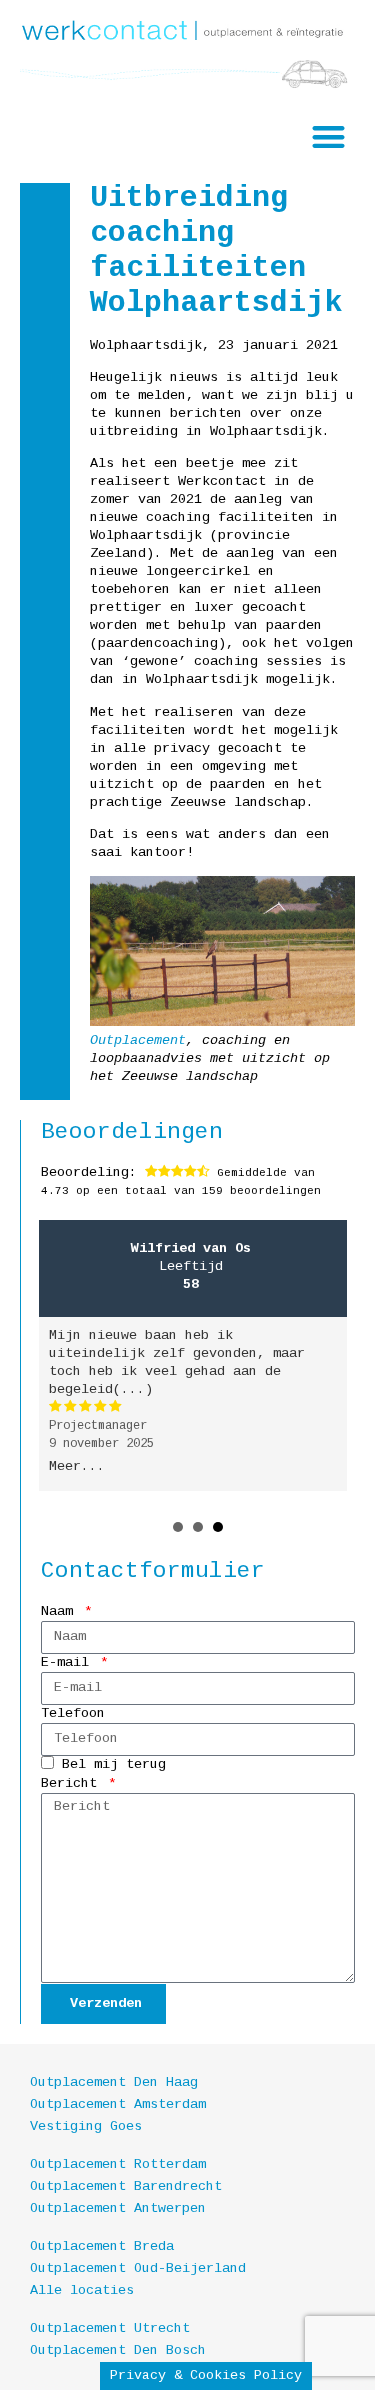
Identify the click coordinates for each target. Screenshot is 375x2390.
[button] (329, 136)
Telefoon (73, 1713)
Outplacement (138, 1040)
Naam (61, 1611)
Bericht (73, 1783)
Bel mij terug (114, 1764)
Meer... (77, 1466)
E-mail (69, 1662)
